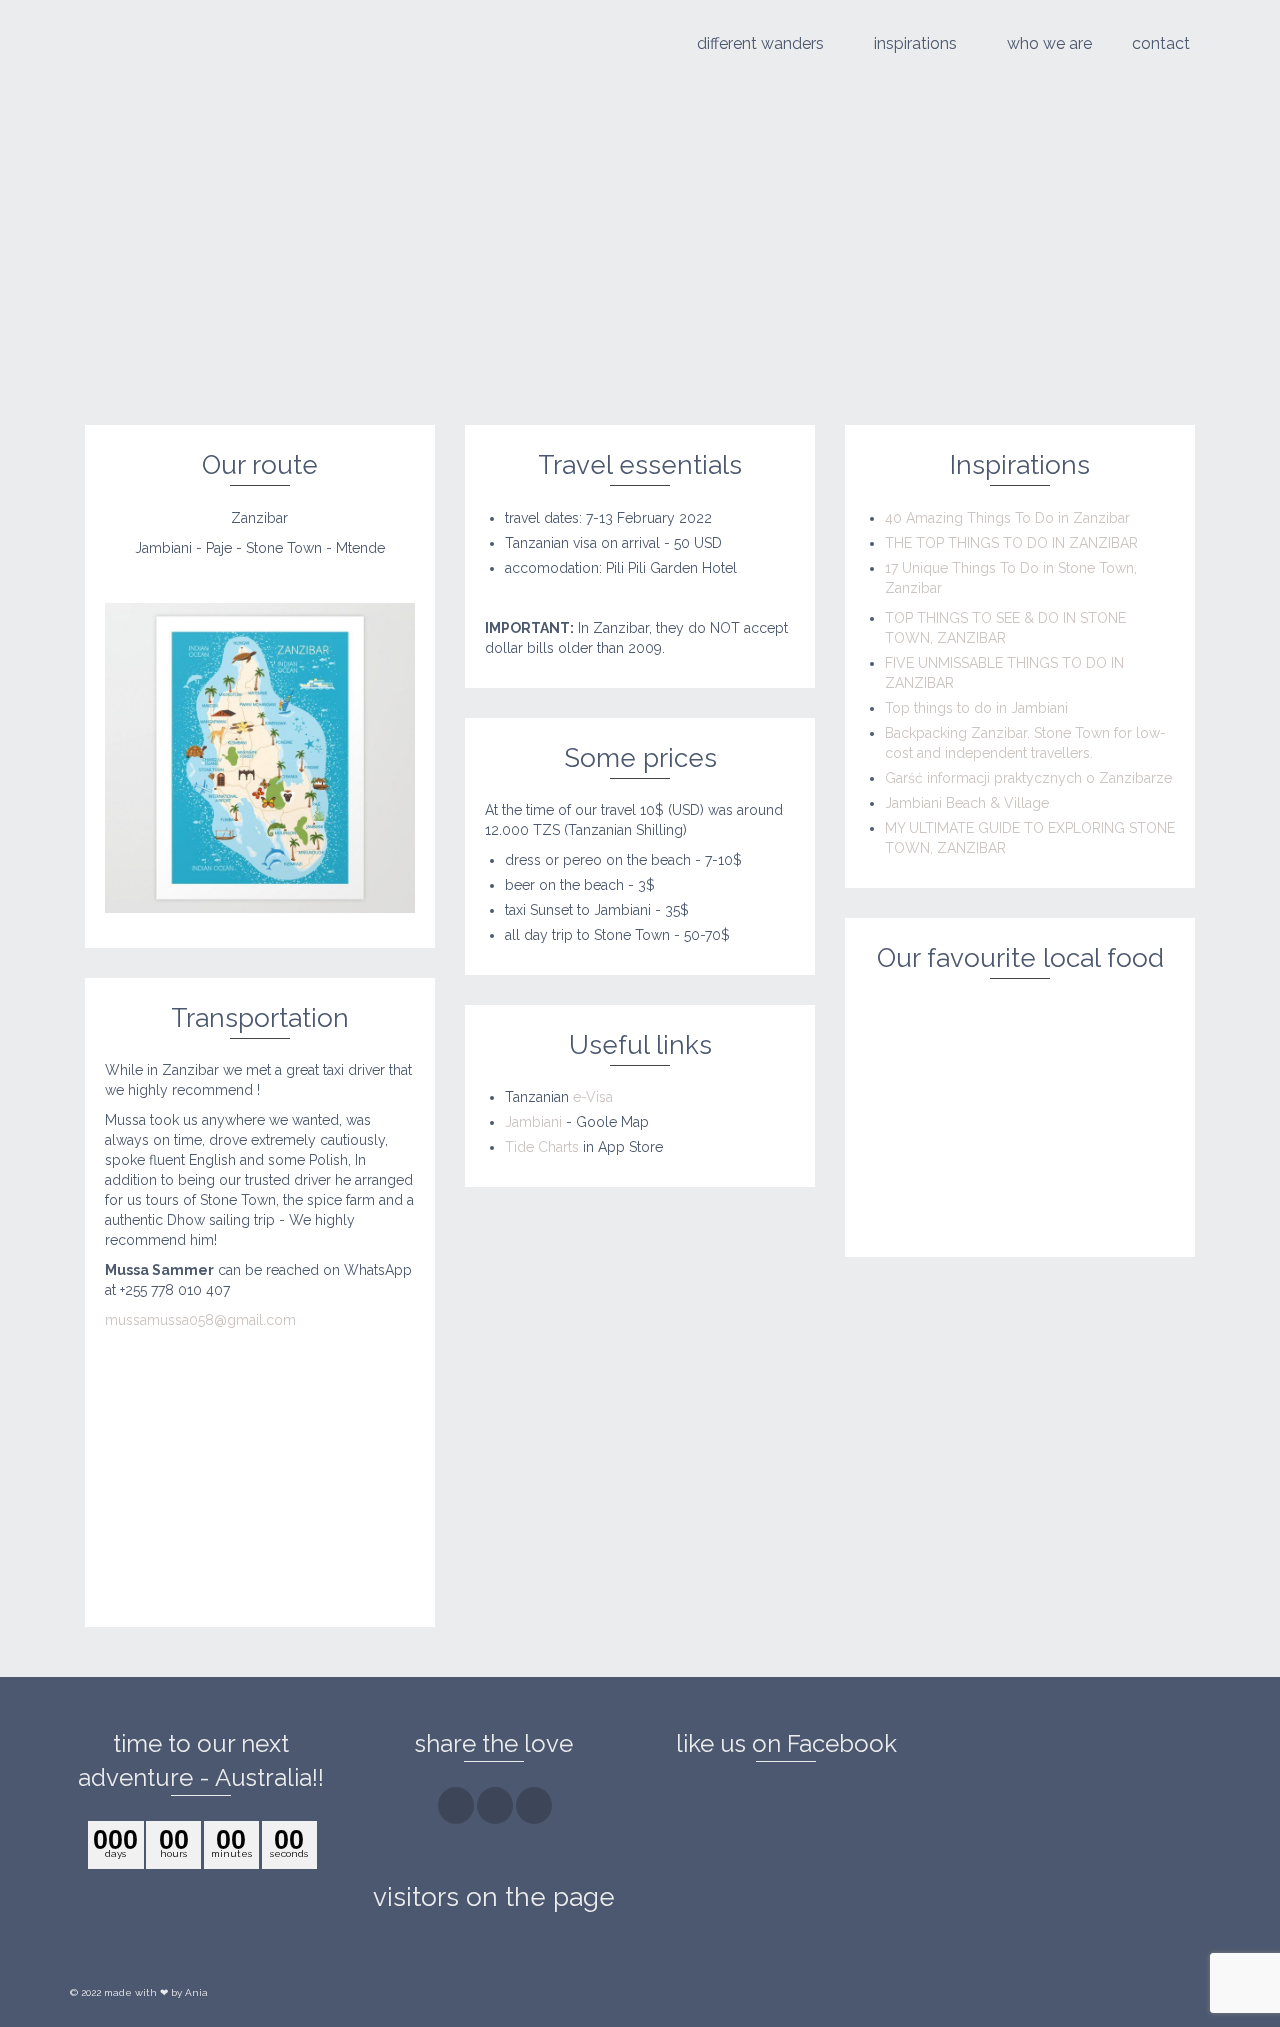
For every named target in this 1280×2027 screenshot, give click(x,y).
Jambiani (533, 1122)
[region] (260, 1488)
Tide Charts (542, 1147)
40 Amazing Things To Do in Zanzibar (1007, 518)
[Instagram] (495, 1805)
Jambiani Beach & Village (967, 803)
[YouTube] (534, 1805)
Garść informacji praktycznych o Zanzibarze (1028, 778)
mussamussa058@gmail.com (200, 1320)
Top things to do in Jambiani (976, 708)
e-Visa (593, 1097)
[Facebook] (456, 1805)
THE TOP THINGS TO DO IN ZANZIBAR (1011, 543)
